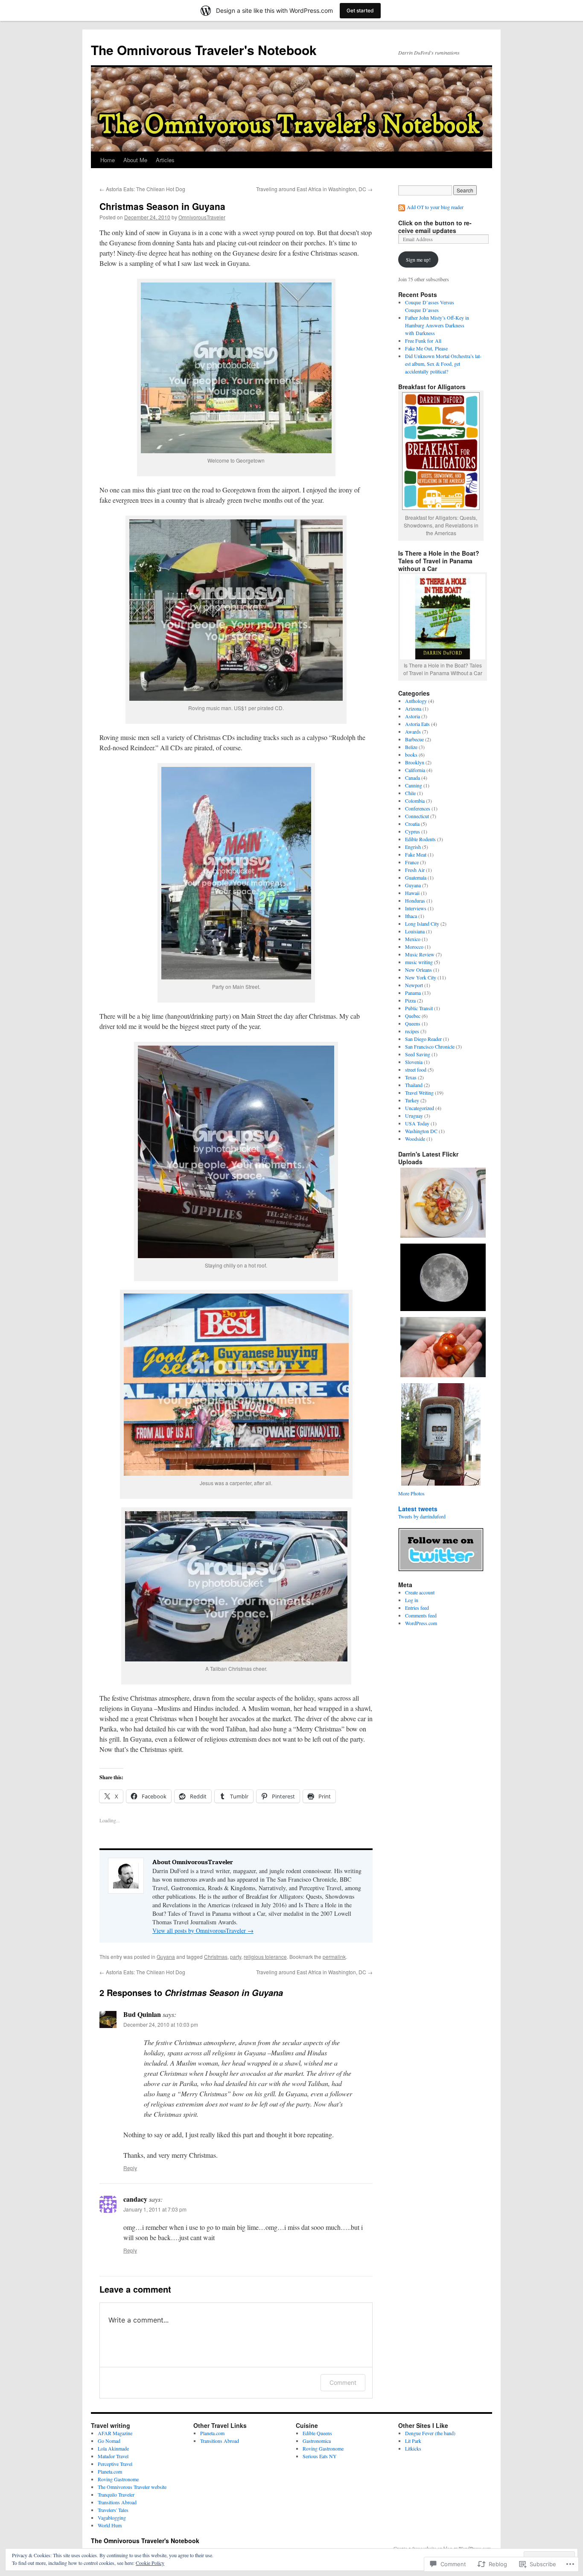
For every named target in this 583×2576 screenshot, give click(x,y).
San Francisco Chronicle (430, 1046)
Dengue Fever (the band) (430, 2433)
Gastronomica (317, 2441)
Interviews (416, 908)
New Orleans (418, 970)
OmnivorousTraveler (202, 217)
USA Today (417, 1123)
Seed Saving (418, 1054)
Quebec (413, 1016)
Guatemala (416, 877)
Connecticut (417, 816)
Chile (410, 793)
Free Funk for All (423, 341)
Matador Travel (113, 2456)
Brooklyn (415, 762)
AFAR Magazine (115, 2433)
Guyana (166, 1957)
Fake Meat (416, 854)
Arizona (413, 708)
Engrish (413, 847)
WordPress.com (421, 1623)
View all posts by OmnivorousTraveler (203, 1931)
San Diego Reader (423, 1039)
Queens (413, 1023)
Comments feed (421, 1615)
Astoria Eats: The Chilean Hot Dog (142, 189)
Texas (411, 1077)
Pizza (410, 1000)
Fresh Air (415, 870)
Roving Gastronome (118, 2479)
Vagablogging (112, 2518)
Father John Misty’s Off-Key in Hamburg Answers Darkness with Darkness (437, 325)
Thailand (414, 1085)
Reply (130, 2168)
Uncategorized (420, 1108)
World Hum (110, 2525)
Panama (413, 993)
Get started (360, 10)
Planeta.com (110, 2471)
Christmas (216, 1957)
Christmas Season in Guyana (162, 206)
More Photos (411, 1493)
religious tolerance (265, 1957)
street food (416, 1069)
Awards (413, 731)
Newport (414, 985)
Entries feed (417, 1608)
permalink (334, 1957)
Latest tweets (418, 1509)
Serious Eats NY (320, 2456)
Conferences (418, 808)
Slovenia (414, 1062)
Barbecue (414, 739)
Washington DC (421, 1131)
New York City (421, 977)
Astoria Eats (417, 724)
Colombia (415, 801)
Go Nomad (109, 2441)
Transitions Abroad (117, 2502)
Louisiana (415, 931)
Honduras (415, 900)
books (411, 755)
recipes (412, 1031)
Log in (412, 1600)
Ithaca (411, 916)
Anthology (416, 701)
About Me (135, 160)
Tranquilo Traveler (116, 2494)
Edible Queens (317, 2433)
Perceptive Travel (115, 2464)
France (412, 862)
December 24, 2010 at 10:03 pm (161, 2024)
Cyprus (412, 831)
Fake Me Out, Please (426, 348)
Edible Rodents (420, 839)
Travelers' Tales (113, 2510)
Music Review (420, 954)
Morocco (414, 947)
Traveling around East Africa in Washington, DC (314, 189)
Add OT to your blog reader (435, 207)
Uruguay (414, 1116)
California (415, 770)
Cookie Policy (150, 2563)
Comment (343, 2382)
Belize (411, 747)
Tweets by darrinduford (422, 1516)
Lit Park (413, 2441)
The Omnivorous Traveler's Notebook (204, 50)
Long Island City (422, 924)
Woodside (415, 1139)
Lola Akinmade (113, 2448)
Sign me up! (418, 259)
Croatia (412, 824)
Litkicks (413, 2448)
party (236, 1957)
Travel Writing (419, 1093)
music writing (419, 962)
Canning (414, 785)
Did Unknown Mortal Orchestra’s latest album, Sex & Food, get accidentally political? (443, 364)
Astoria (412, 716)
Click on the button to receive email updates (435, 227)
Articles (165, 160)
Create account (420, 1592)
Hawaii (412, 893)
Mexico (413, 939)
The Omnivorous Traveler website (132, 2487)
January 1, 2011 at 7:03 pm (155, 2209)
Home (108, 160)
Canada (412, 778)
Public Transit (419, 1008)
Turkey (412, 1100)
